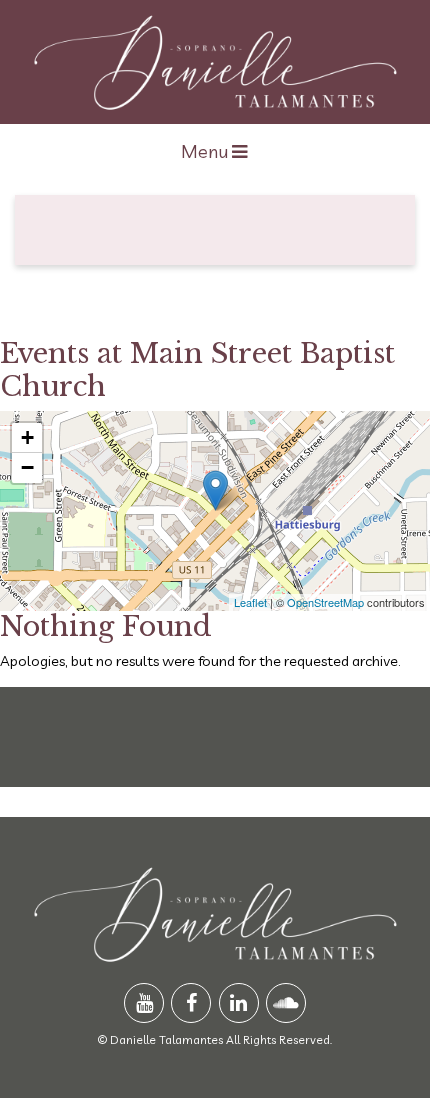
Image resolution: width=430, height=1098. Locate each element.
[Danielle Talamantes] (215, 62)
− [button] (27, 467)
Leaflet (250, 602)
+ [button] (27, 437)
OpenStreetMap (325, 602)
